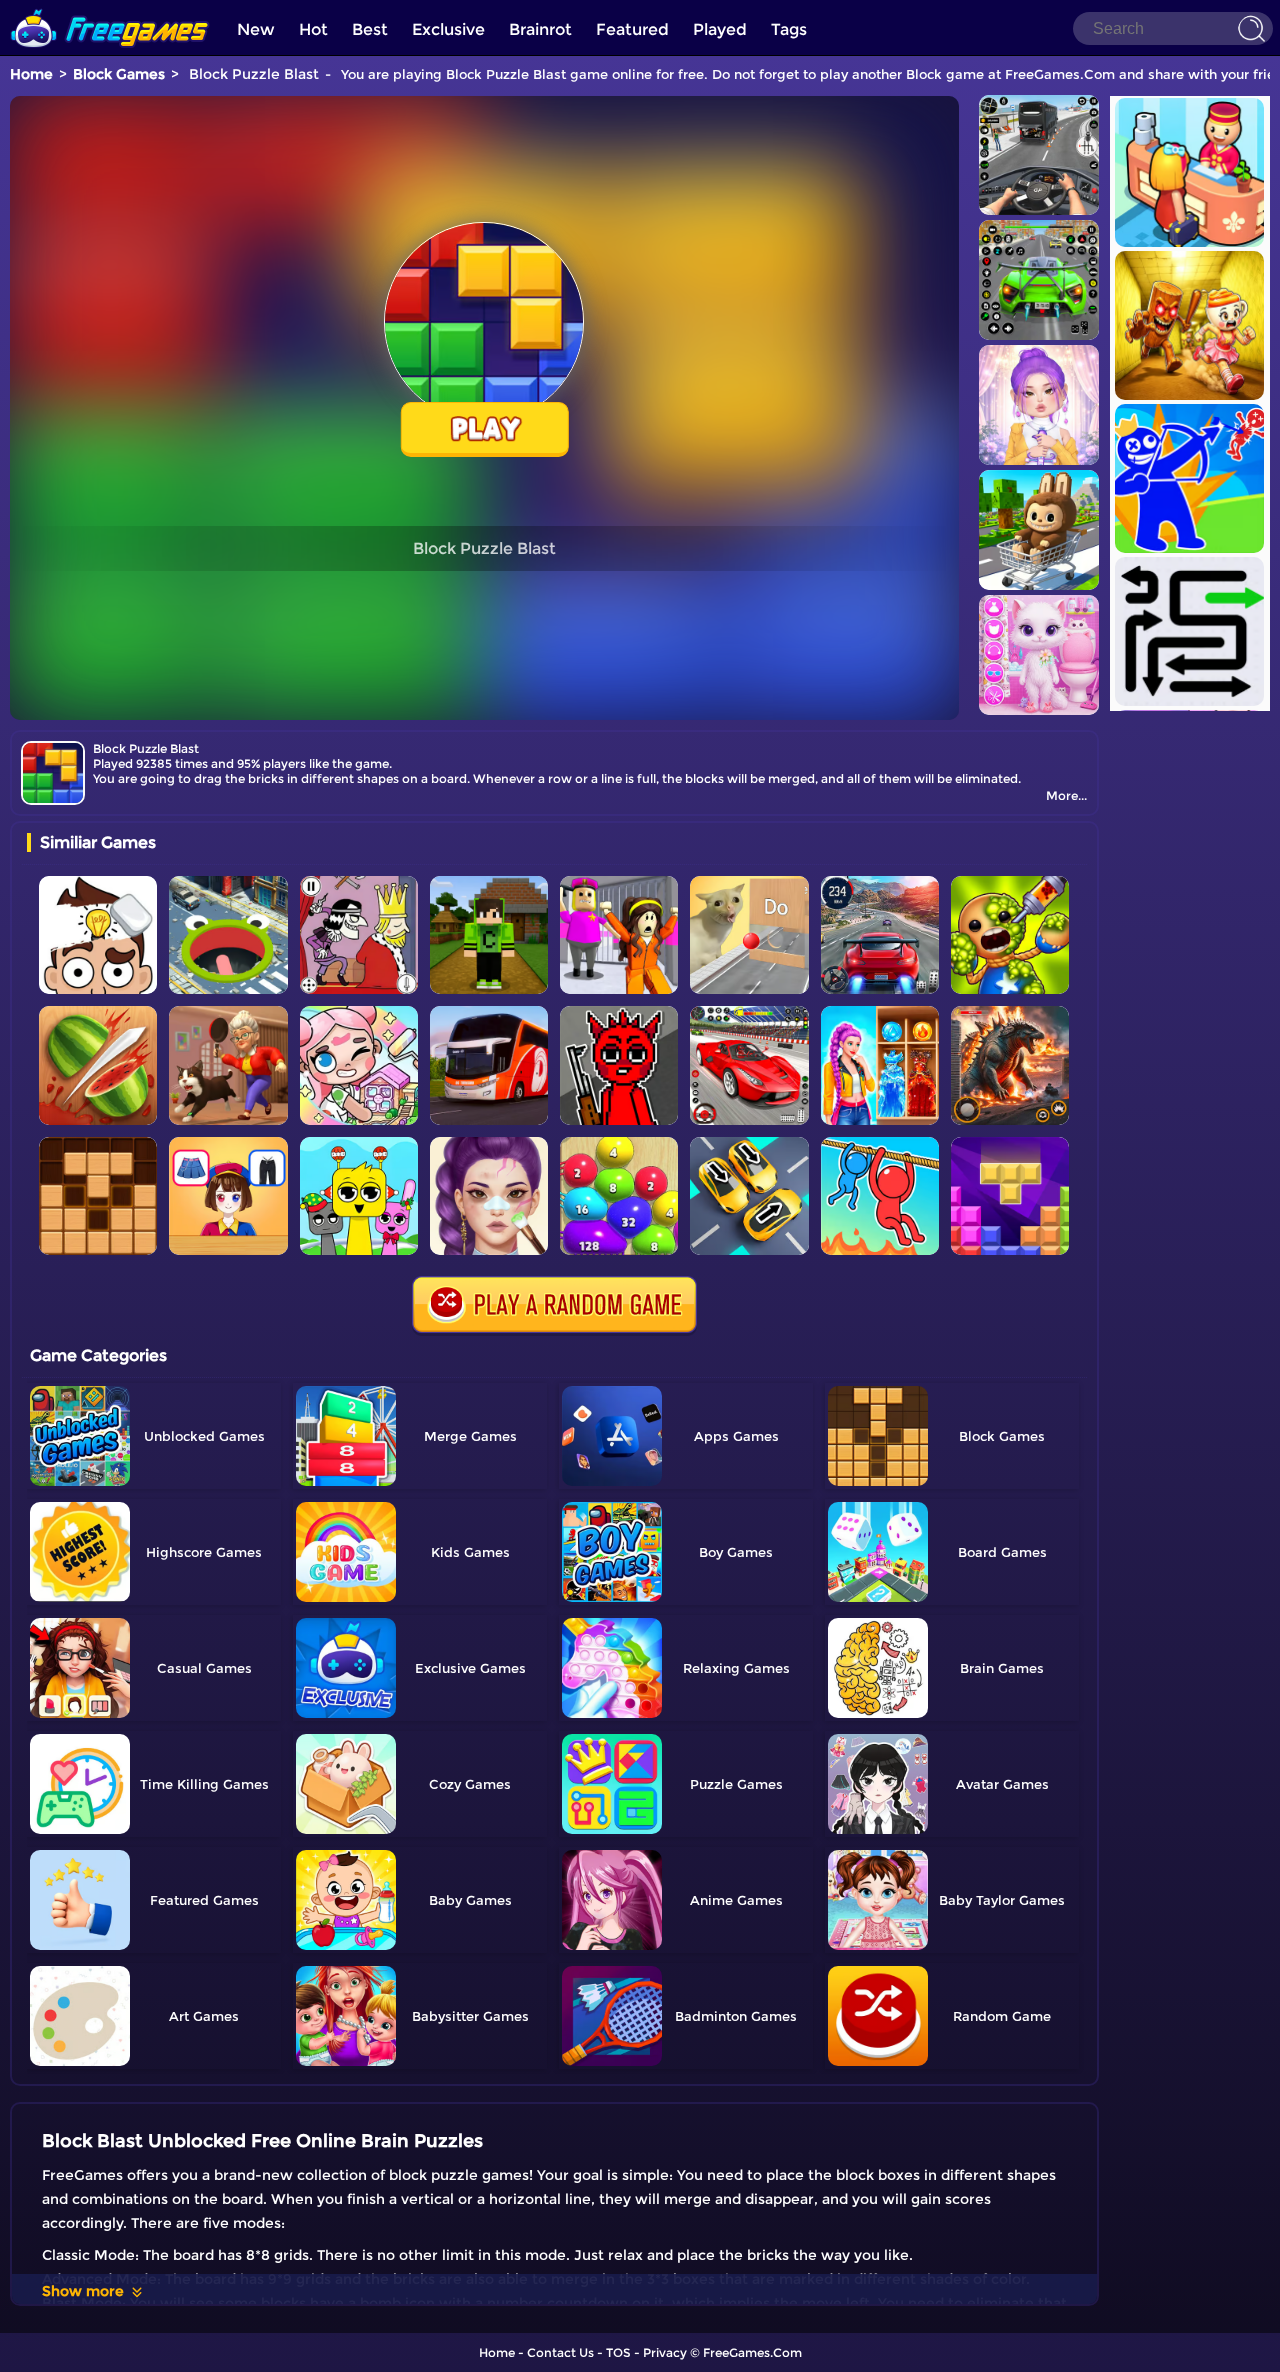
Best (370, 29)
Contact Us (560, 2352)
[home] (110, 7)
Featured (632, 29)
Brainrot (540, 29)
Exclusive (448, 29)
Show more (83, 2291)
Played (720, 29)
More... (1066, 795)
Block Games (119, 74)
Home (31, 74)
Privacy (665, 2352)
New (256, 29)
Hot (313, 29)
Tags (789, 29)
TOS (618, 2352)
